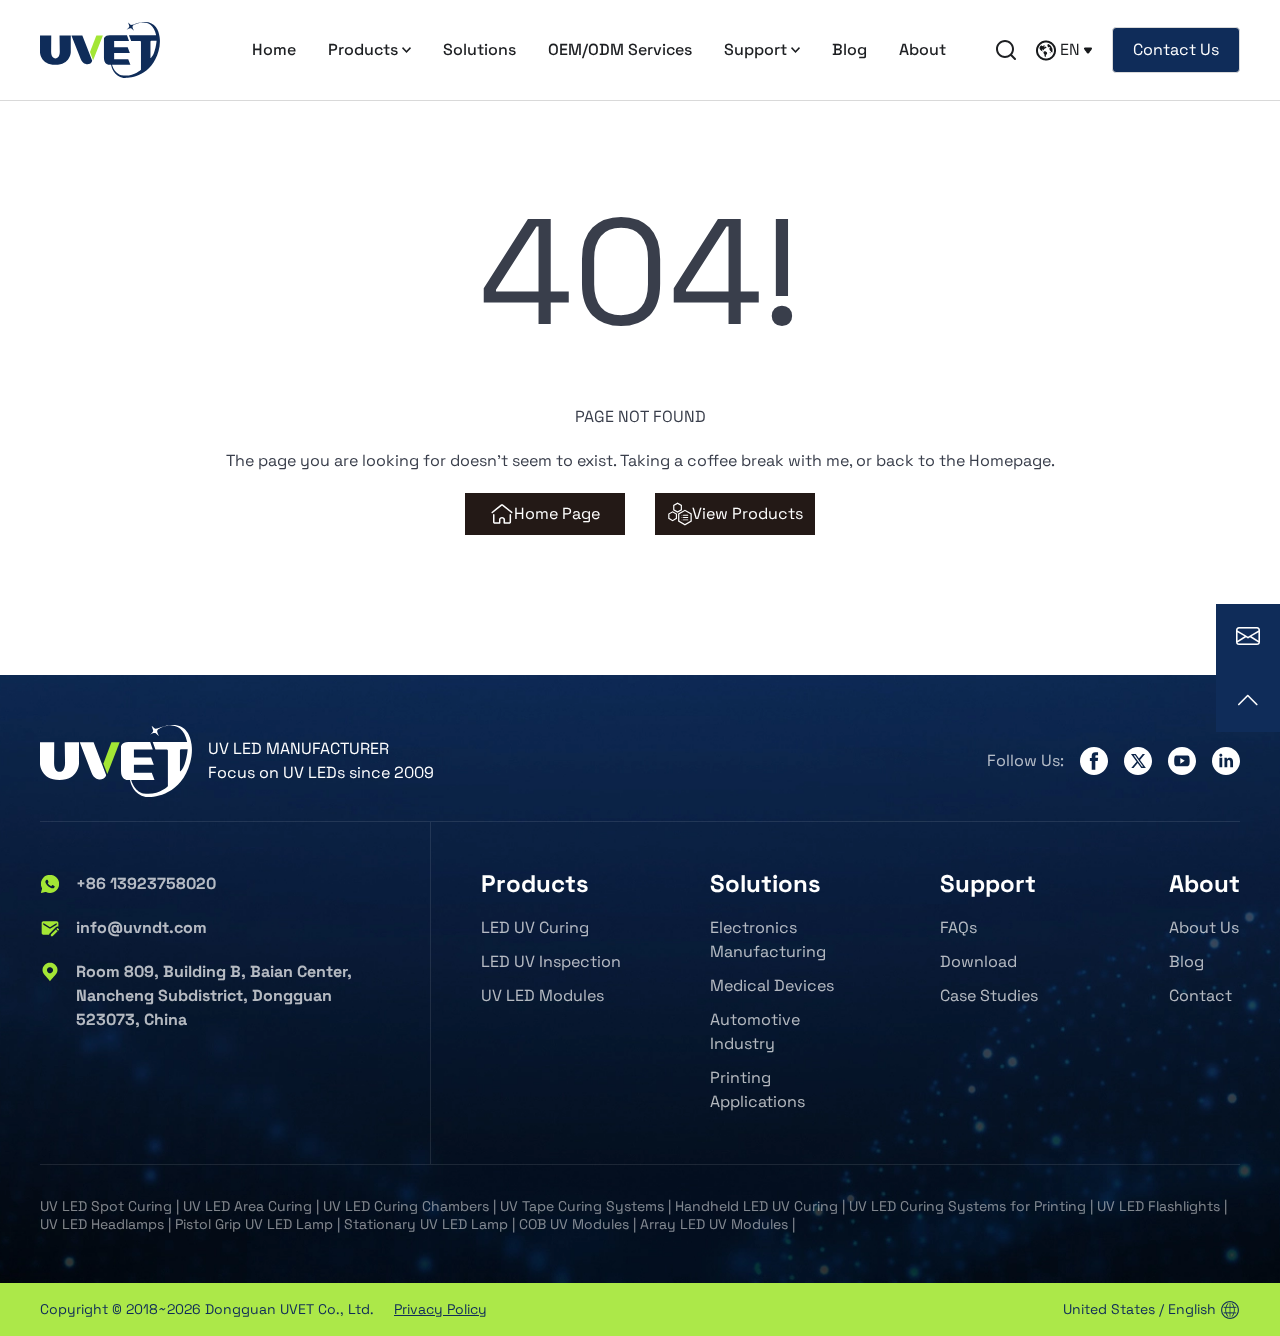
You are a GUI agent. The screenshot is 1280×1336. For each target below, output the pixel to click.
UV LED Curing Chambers (406, 1206)
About (922, 49)
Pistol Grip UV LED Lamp (254, 1224)
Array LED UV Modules (714, 1224)
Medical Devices (772, 985)
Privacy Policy (440, 1309)
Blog (849, 49)
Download (978, 961)
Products (363, 49)
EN (1070, 49)
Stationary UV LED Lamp (426, 1224)
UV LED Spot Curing (106, 1206)
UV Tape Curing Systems (582, 1206)
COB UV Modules (574, 1224)
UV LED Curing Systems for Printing (967, 1206)
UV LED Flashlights (1158, 1206)
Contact (1200, 995)
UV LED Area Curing (247, 1206)
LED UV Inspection (551, 961)
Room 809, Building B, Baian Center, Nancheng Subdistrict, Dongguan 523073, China (214, 995)
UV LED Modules (542, 995)
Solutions (479, 49)
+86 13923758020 (146, 883)
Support (755, 49)
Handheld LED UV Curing (756, 1206)
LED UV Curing (535, 927)
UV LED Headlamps (102, 1224)
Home (274, 49)
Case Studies (989, 995)
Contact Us (1176, 49)
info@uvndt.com (141, 927)
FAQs (958, 927)
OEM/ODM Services (620, 49)
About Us (1204, 927)
